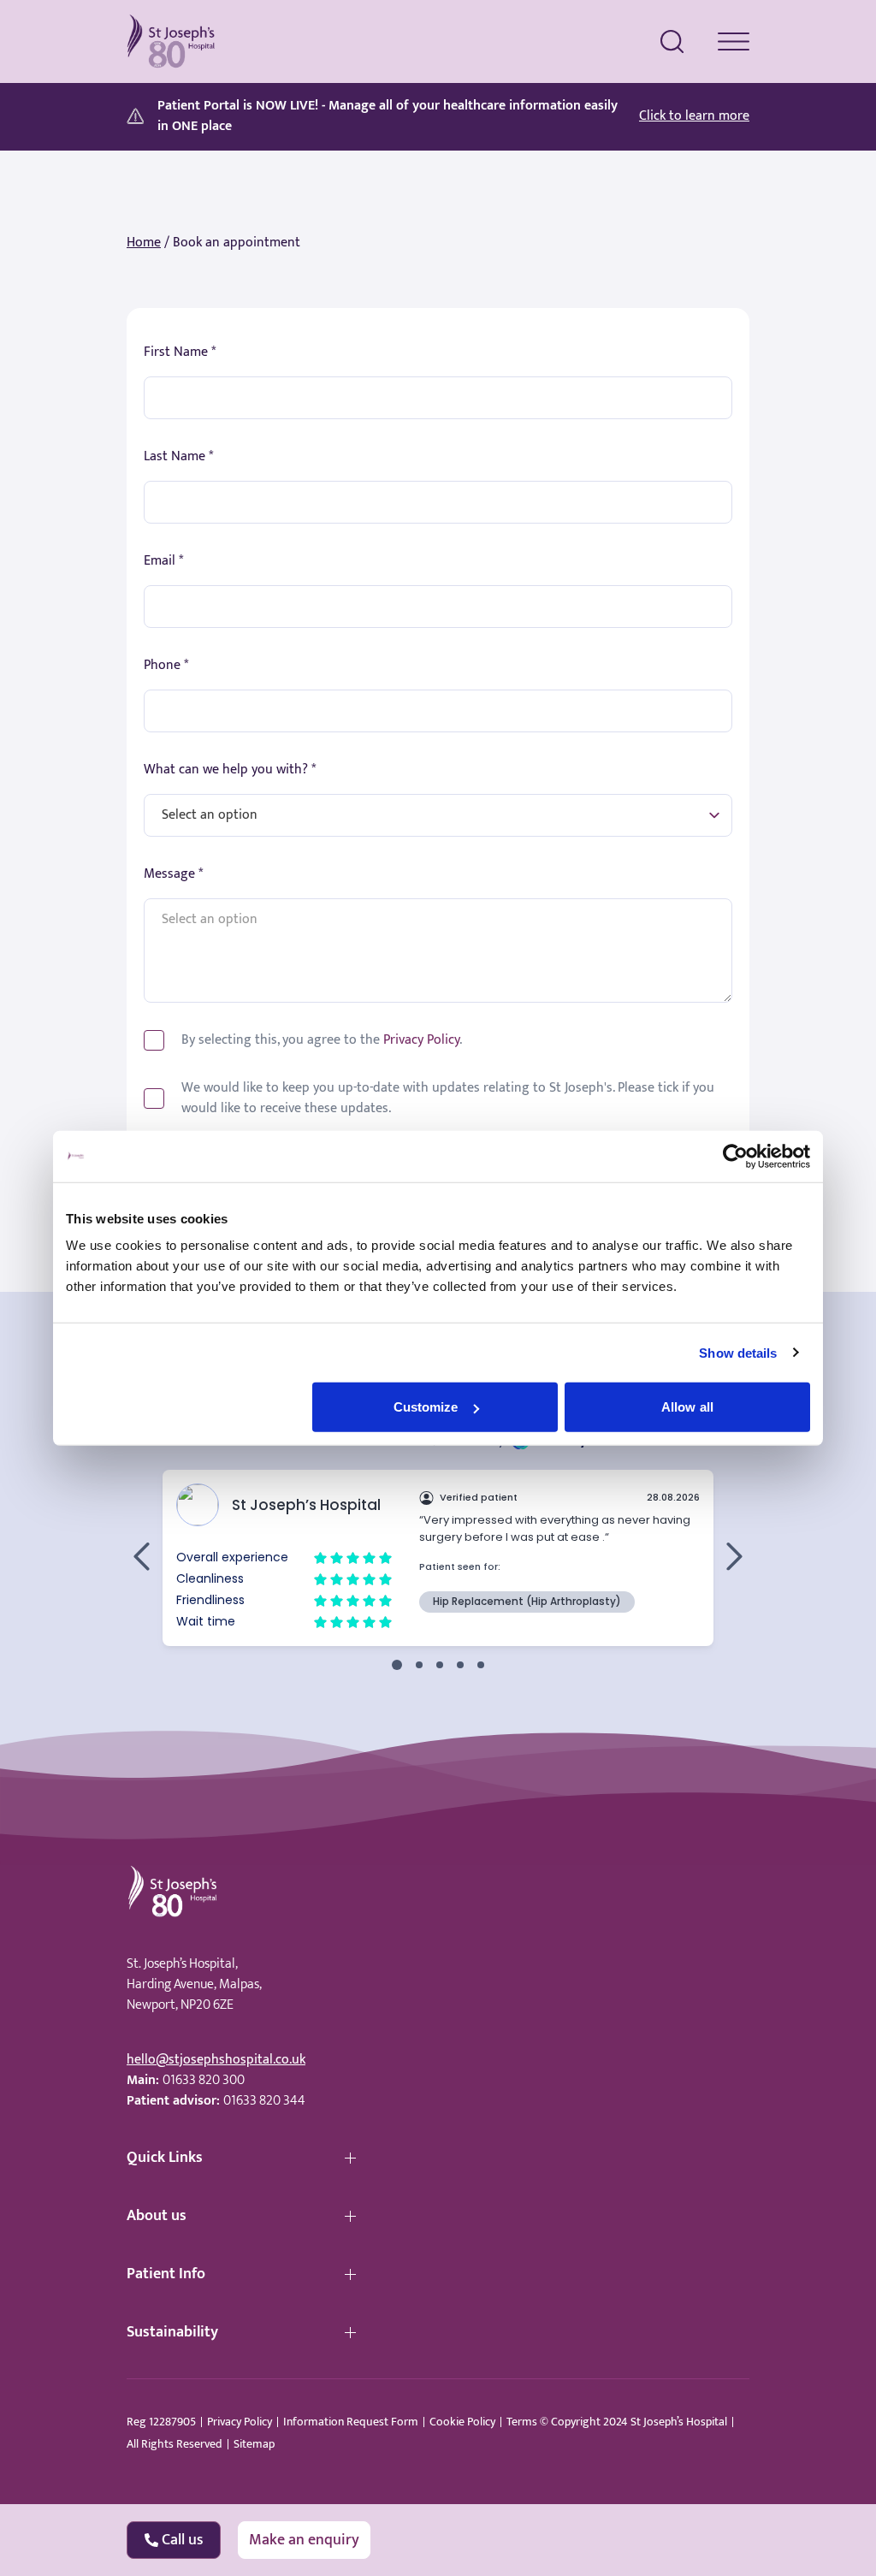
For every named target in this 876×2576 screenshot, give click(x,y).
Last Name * (178, 457)
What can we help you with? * (230, 770)
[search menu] (672, 42)
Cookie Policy (462, 2422)
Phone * (166, 666)
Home (144, 243)
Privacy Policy (421, 1040)
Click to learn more (694, 116)
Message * (173, 874)
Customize (426, 1407)
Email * (163, 561)
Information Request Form (351, 2422)
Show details (738, 1352)
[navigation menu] (734, 41)
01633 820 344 (264, 2101)
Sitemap (254, 2444)
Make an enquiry (304, 2540)
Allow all (687, 1407)
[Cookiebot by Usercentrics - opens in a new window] (735, 1156)
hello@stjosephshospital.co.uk (216, 2060)
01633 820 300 (204, 2080)
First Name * (180, 352)
